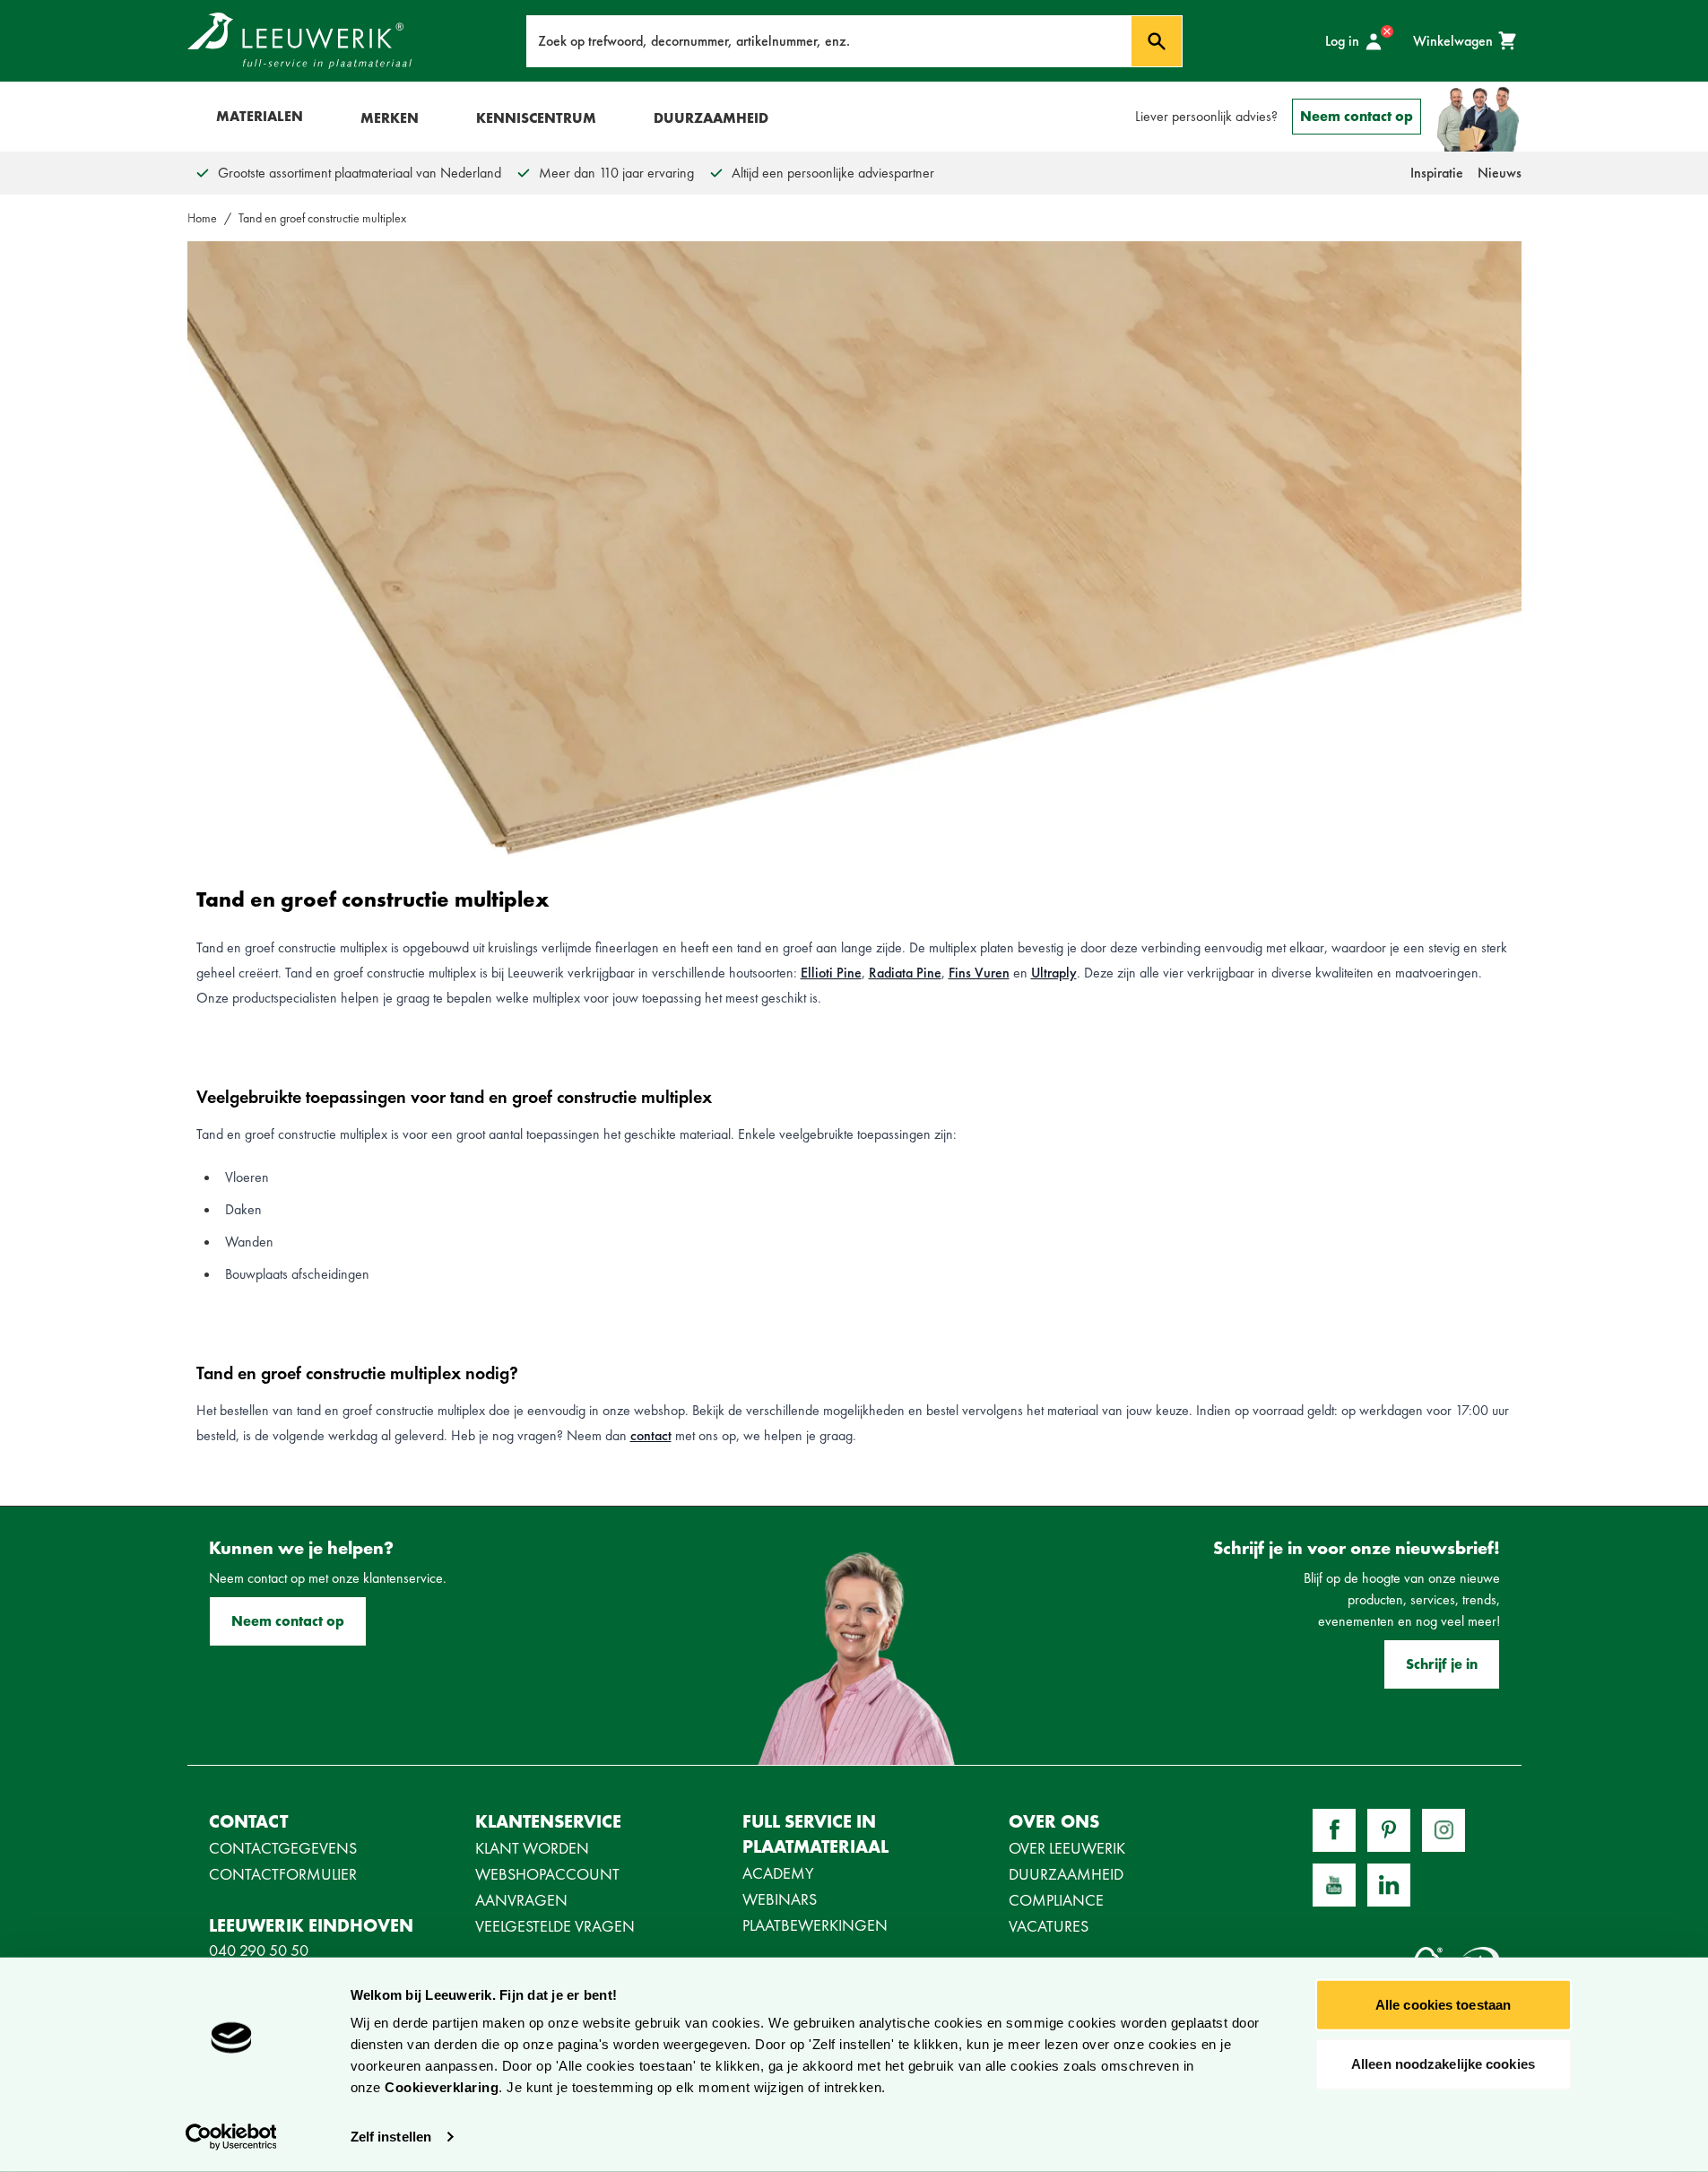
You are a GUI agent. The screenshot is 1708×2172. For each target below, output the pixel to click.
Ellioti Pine (831, 973)
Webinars (780, 1899)
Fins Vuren (979, 973)
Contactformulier (283, 1874)
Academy (778, 1873)
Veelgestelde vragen (555, 1926)
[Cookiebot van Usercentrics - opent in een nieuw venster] (231, 2137)
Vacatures (1049, 1926)
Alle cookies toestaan (1443, 2005)
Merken (390, 118)
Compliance (1056, 1900)
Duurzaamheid (711, 118)
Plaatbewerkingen (815, 1925)
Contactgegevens (283, 1848)
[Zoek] (1157, 41)
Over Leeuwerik (1067, 1848)
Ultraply (1054, 973)
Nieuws (1500, 173)
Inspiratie (1437, 173)
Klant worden (532, 1848)
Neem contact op (1357, 116)
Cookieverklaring (442, 2087)
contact (651, 1435)
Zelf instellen (391, 2137)
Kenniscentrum (536, 118)
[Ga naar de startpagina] (299, 41)
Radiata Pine (905, 973)
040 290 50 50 (259, 1950)
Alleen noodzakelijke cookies (1443, 2063)
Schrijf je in (1442, 1664)
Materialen (260, 116)
